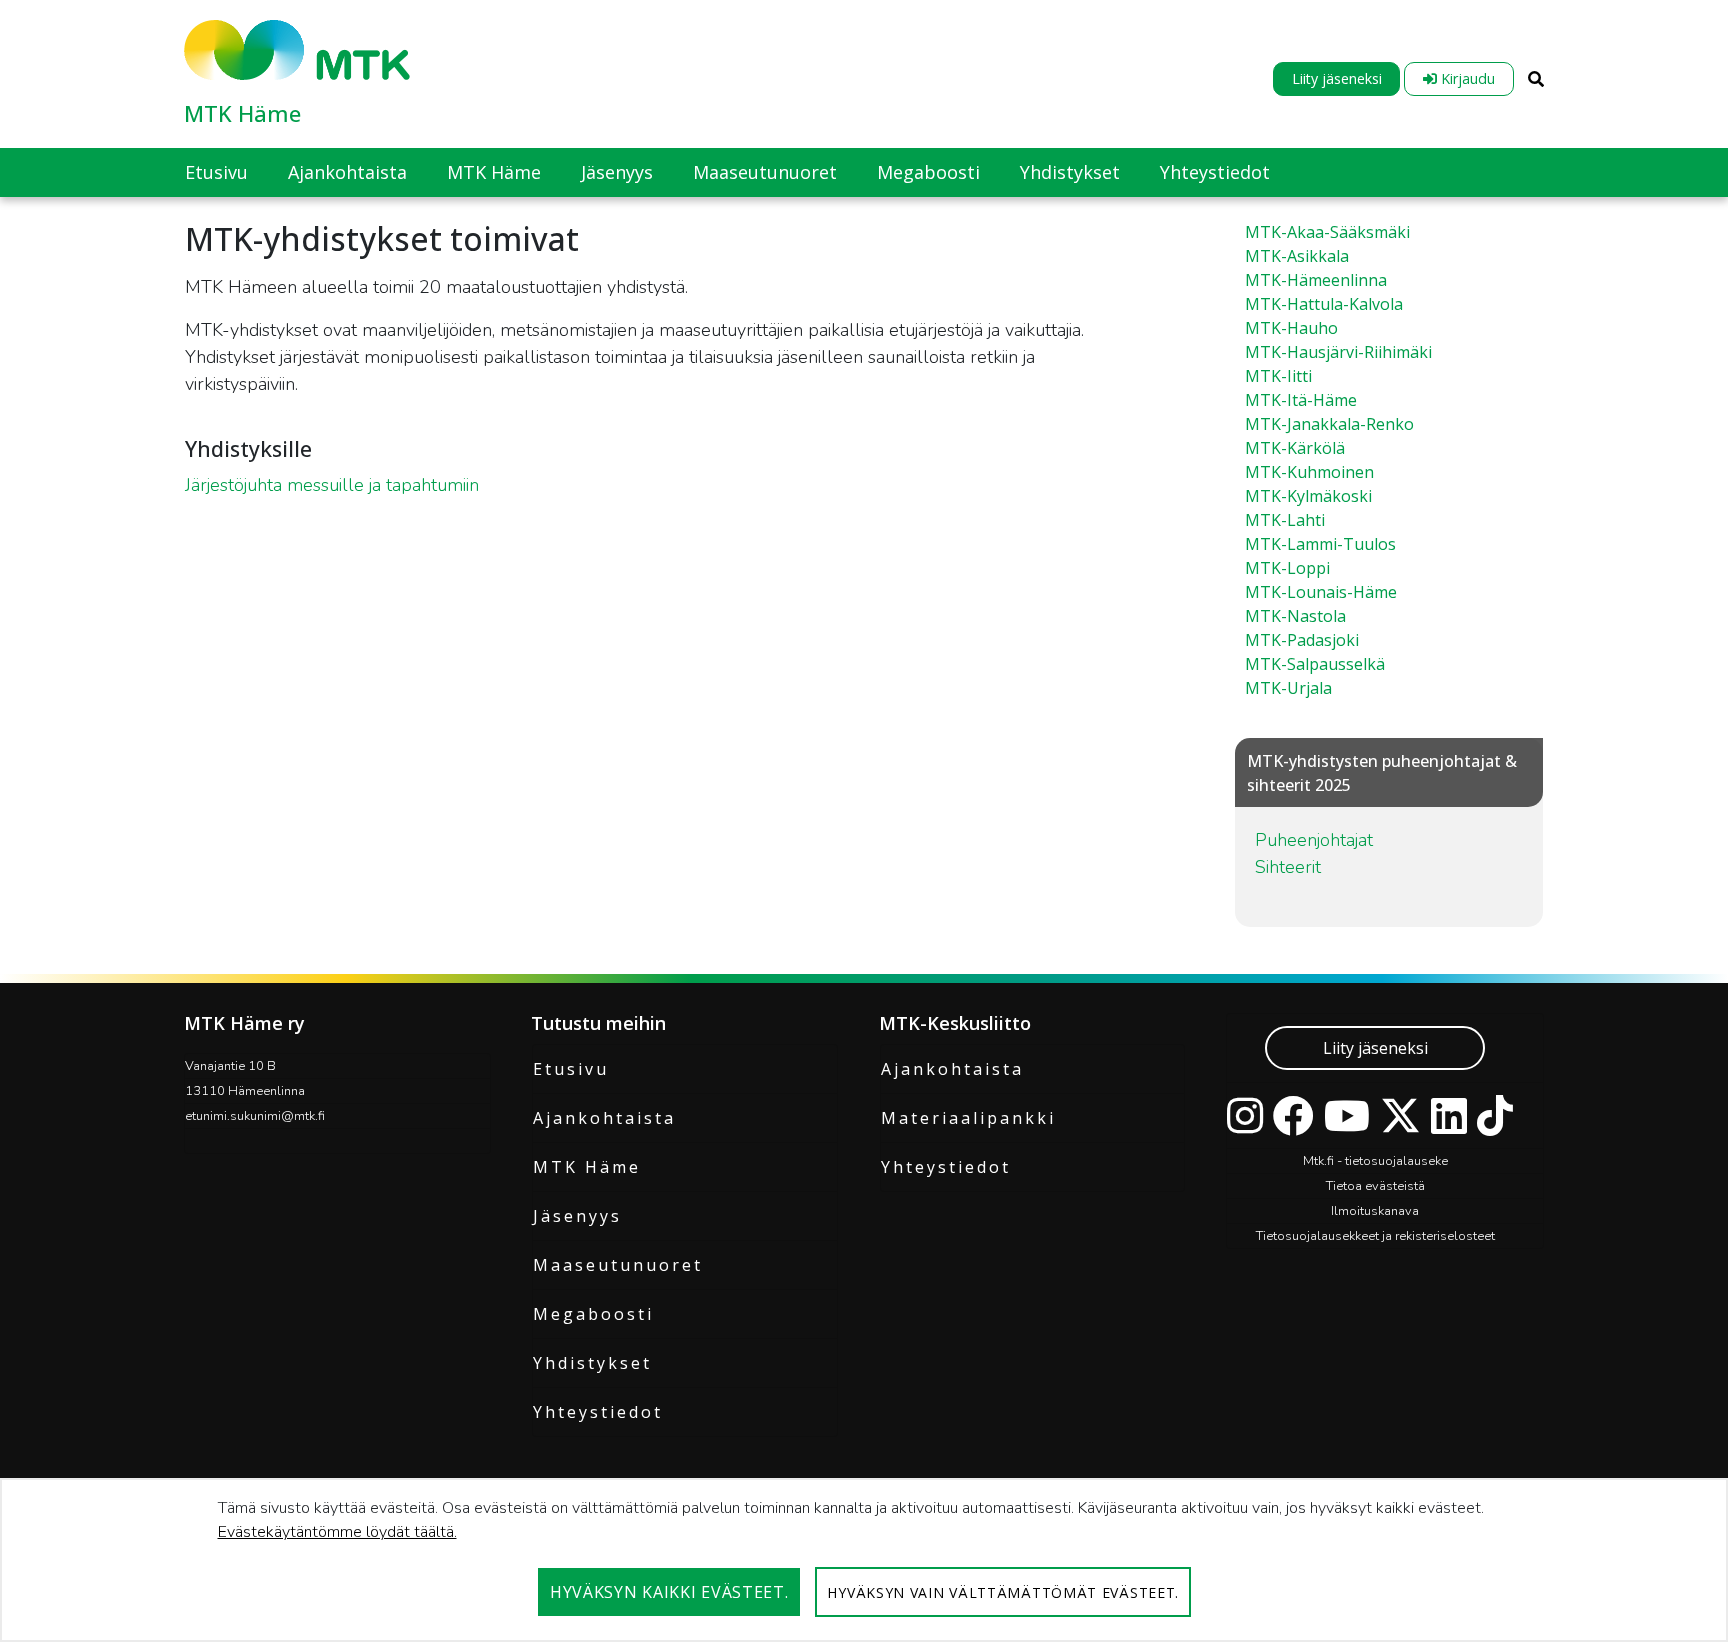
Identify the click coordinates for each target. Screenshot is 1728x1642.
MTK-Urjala (1288, 688)
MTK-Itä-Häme (1301, 400)
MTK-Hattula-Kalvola (1324, 304)
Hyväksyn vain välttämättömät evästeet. (1003, 1592)
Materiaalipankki (968, 1118)
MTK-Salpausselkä (1315, 664)
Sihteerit (1288, 867)
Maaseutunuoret (618, 1265)
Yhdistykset (592, 1363)
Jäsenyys (577, 1216)
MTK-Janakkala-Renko (1329, 424)
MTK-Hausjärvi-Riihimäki (1338, 352)
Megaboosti (593, 1314)
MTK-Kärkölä (1295, 448)
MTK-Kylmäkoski (1308, 496)
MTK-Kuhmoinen (1309, 472)
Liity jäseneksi (1337, 78)
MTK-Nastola (1295, 616)
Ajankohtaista (604, 1118)
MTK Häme (242, 113)
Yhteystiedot (598, 1412)
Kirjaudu (1466, 78)
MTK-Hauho (1291, 328)
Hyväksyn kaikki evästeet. (669, 1592)
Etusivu (571, 1069)
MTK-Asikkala (1297, 256)
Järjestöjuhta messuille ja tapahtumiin (332, 485)
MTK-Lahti (1285, 520)
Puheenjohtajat (1314, 840)
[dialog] (864, 1560)
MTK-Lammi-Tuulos (1320, 544)
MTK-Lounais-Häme (1321, 592)
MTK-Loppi (1287, 568)
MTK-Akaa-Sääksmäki (1327, 232)
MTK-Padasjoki (1302, 640)
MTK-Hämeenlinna (1316, 280)
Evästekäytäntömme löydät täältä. (337, 1532)
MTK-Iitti (1278, 376)
